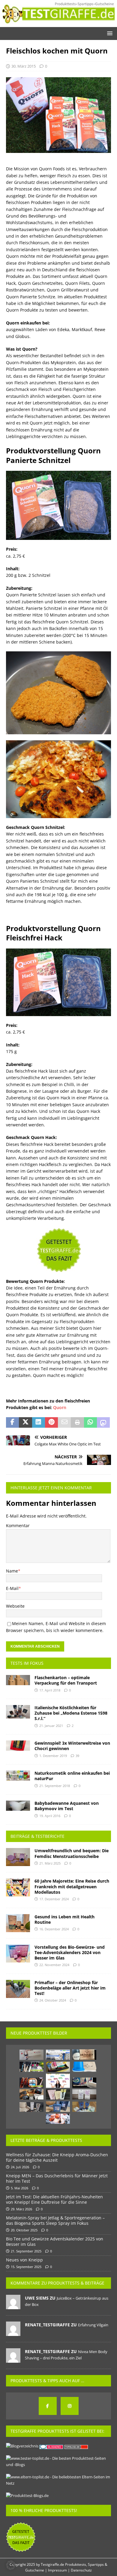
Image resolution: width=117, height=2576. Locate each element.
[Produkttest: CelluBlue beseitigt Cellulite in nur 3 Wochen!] (84, 2067)
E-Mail (12, 1588)
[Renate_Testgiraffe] (13, 2333)
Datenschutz (81, 2570)
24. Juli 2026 (20, 2167)
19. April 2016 (50, 1816)
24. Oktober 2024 (53, 2000)
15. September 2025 (26, 2267)
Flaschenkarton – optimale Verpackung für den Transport (66, 1680)
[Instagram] (70, 2406)
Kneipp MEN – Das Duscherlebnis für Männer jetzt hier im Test (57, 2178)
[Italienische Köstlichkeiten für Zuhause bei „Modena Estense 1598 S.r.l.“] (18, 1712)
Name (12, 1571)
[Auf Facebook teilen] (12, 1423)
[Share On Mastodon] (103, 1423)
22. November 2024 (54, 1965)
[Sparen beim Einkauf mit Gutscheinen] (58, 2081)
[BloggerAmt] (22, 2446)
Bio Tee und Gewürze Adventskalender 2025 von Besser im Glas (55, 2241)
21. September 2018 (55, 1786)
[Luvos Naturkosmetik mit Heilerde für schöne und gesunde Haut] (84, 2107)
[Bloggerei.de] (52, 2446)
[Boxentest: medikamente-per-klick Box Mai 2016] (58, 2067)
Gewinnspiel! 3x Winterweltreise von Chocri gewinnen (72, 1746)
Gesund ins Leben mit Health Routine (64, 1919)
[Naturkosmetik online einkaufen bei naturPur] (18, 1776)
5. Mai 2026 (19, 2188)
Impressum (57, 2570)
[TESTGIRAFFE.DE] (58, 23)
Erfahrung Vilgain (93, 2325)
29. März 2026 (21, 2209)
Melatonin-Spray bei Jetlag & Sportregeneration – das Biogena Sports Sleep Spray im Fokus (55, 2220)
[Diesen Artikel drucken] (77, 1423)
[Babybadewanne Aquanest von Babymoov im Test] (18, 1806)
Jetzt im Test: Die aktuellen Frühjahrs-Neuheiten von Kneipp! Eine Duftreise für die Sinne (54, 2199)
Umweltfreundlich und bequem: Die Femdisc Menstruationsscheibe (72, 1853)
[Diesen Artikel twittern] (25, 1423)
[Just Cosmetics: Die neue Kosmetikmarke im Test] (31, 2067)
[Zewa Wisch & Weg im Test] (84, 2083)
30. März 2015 (24, 66)
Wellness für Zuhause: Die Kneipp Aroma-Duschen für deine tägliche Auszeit (57, 2157)
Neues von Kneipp (24, 2260)
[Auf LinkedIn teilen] (39, 1423)
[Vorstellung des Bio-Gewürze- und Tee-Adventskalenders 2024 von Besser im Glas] (18, 1953)
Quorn (60, 1407)
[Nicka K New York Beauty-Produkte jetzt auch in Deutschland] (31, 2083)
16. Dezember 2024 (54, 1929)
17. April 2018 (50, 1690)
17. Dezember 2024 (54, 1899)
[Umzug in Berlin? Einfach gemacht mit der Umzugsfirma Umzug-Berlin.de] (58, 2055)
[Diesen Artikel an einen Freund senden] (64, 1423)
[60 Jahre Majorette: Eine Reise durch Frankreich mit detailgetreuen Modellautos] (18, 1887)
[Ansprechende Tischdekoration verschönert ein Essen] (58, 2119)
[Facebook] (48, 2406)
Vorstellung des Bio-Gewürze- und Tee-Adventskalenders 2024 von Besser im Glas (70, 1952)
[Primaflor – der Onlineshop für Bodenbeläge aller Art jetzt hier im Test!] (18, 1989)
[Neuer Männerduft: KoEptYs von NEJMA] (58, 2107)
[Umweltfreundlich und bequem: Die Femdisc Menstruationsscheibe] (18, 1857)
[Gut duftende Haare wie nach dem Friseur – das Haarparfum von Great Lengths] (84, 2094)
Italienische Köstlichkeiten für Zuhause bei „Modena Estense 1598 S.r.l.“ (71, 1713)
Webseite (15, 1606)
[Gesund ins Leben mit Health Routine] (18, 1923)
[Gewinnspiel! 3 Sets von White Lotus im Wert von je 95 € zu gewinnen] (31, 2055)
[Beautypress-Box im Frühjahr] (31, 2107)
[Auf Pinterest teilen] (51, 1423)
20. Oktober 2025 (24, 2230)
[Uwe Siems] (13, 2306)
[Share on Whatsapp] (90, 1423)
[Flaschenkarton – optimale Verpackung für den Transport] (18, 1680)
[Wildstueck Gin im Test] (84, 2055)
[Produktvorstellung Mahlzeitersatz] (58, 2094)
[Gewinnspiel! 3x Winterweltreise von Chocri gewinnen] (18, 1746)
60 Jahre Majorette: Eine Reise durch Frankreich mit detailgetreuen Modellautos (72, 1886)
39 (77, 1756)
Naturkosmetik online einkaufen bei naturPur (72, 1776)
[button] (109, 33)
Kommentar (18, 1526)
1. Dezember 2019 (53, 1756)
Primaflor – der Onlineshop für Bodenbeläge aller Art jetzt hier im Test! (70, 1988)
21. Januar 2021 (51, 1726)
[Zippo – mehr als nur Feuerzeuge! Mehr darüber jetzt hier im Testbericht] (31, 2094)
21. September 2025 (26, 2251)
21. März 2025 (50, 1863)
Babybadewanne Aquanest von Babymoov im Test (67, 1806)
